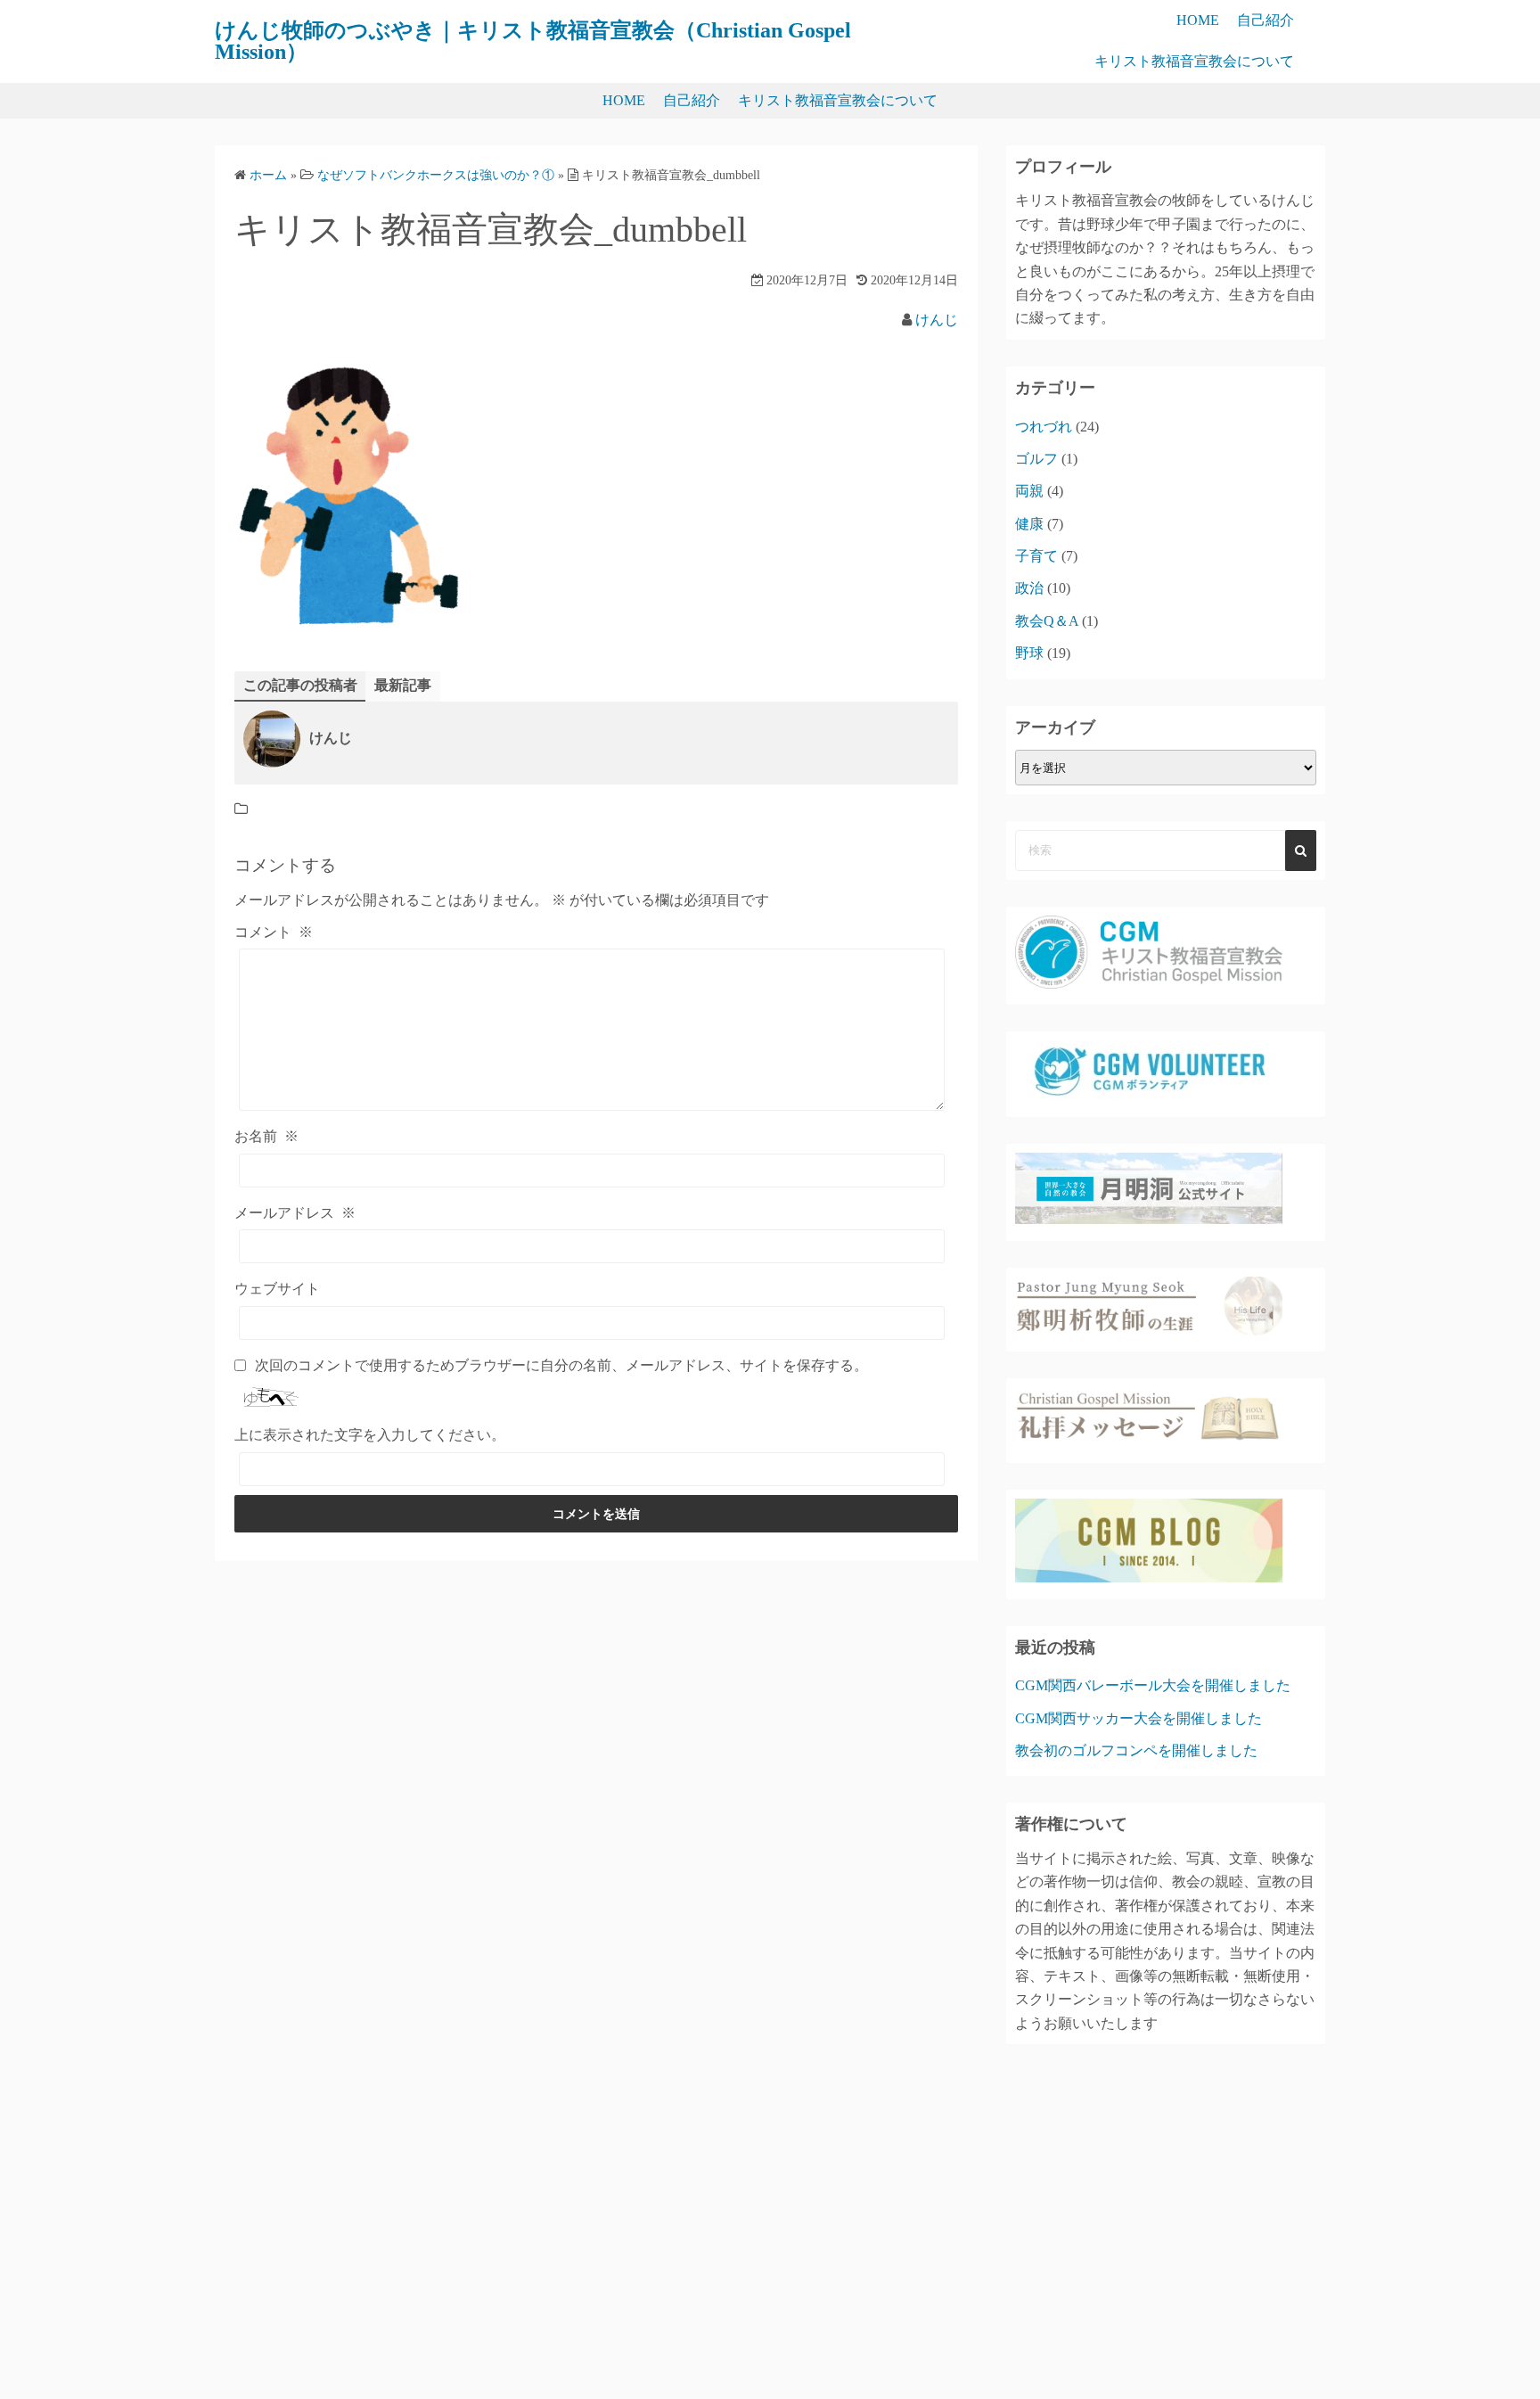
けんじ (937, 320)
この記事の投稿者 (300, 685)
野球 (1029, 653)
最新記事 (403, 685)
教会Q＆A (1047, 621)
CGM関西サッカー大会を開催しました (1139, 1718)
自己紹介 (1266, 20)
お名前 (266, 1136)
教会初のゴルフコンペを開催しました (1136, 1750)
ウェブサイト (277, 1289)
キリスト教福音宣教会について (1194, 61)
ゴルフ (1036, 459)
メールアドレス (295, 1213)
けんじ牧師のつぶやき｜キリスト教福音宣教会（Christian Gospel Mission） (533, 41)
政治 (1029, 588)
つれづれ (1044, 427)
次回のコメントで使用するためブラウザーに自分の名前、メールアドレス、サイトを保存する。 (561, 1365)
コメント (274, 932)
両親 (1029, 491)
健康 (1029, 524)
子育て (1036, 556)
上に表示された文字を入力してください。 (370, 1435)
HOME (1198, 20)
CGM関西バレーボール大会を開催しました (1153, 1685)
